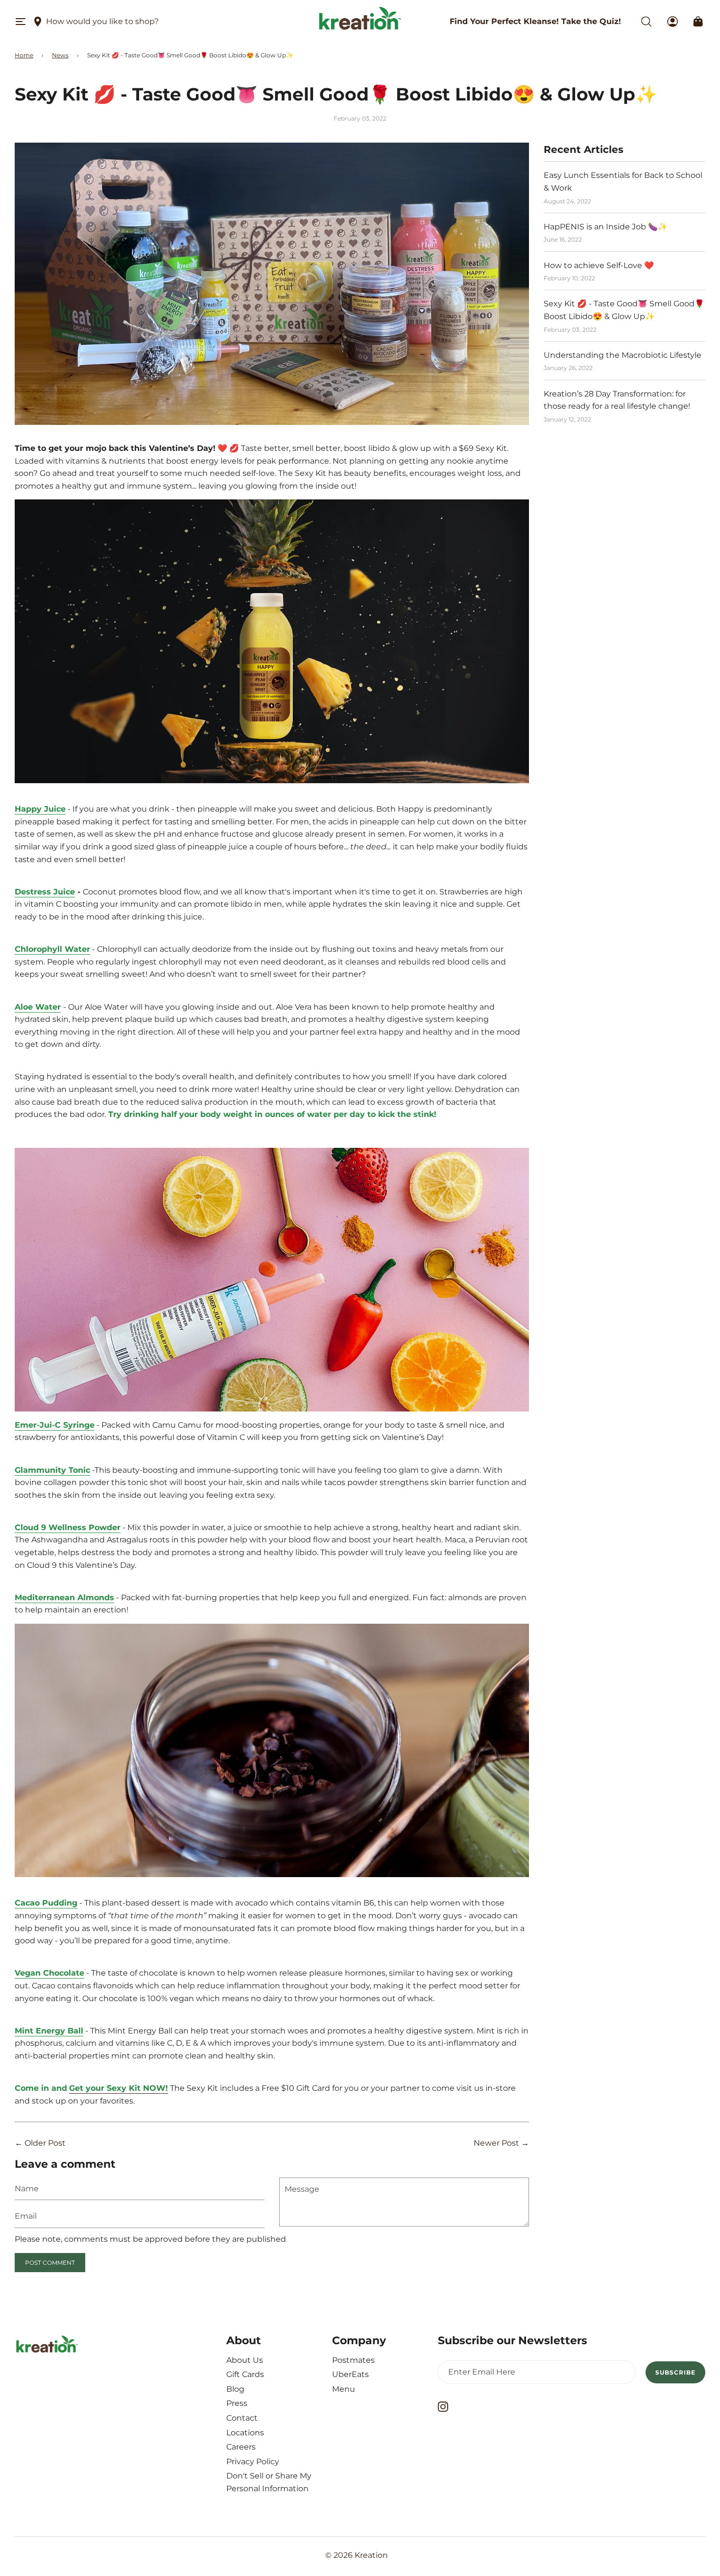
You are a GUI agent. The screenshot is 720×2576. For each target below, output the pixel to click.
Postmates (353, 2360)
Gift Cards (245, 2374)
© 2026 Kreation (357, 2555)
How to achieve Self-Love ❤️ (599, 265)
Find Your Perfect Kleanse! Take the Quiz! (535, 21)
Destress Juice (45, 892)
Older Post (45, 2143)
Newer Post (496, 2143)
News (60, 55)
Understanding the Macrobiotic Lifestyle (623, 355)
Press (237, 2403)
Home (24, 55)
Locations (245, 2433)
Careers (241, 2447)
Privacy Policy (253, 2462)
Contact (242, 2418)
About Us (245, 2360)
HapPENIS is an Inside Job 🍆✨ (606, 227)
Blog (235, 2389)
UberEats (350, 2374)
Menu (344, 2389)
